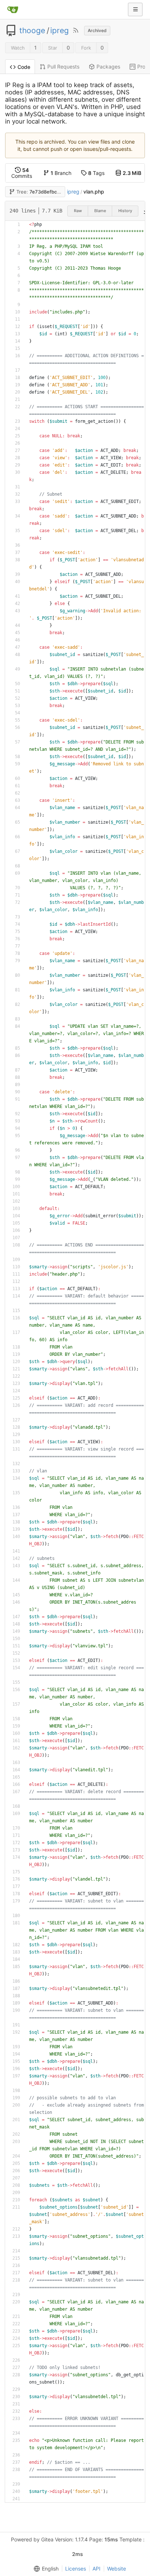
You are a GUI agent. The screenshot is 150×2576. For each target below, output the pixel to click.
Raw (78, 211)
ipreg (60, 31)
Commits (22, 173)
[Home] (13, 9)
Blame (100, 211)
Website (117, 2569)
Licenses (76, 2569)
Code (24, 67)
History (125, 211)
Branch (61, 173)
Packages (108, 67)
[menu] (45, 2569)
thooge (32, 31)
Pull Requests (63, 67)
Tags (96, 173)
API (96, 2569)
